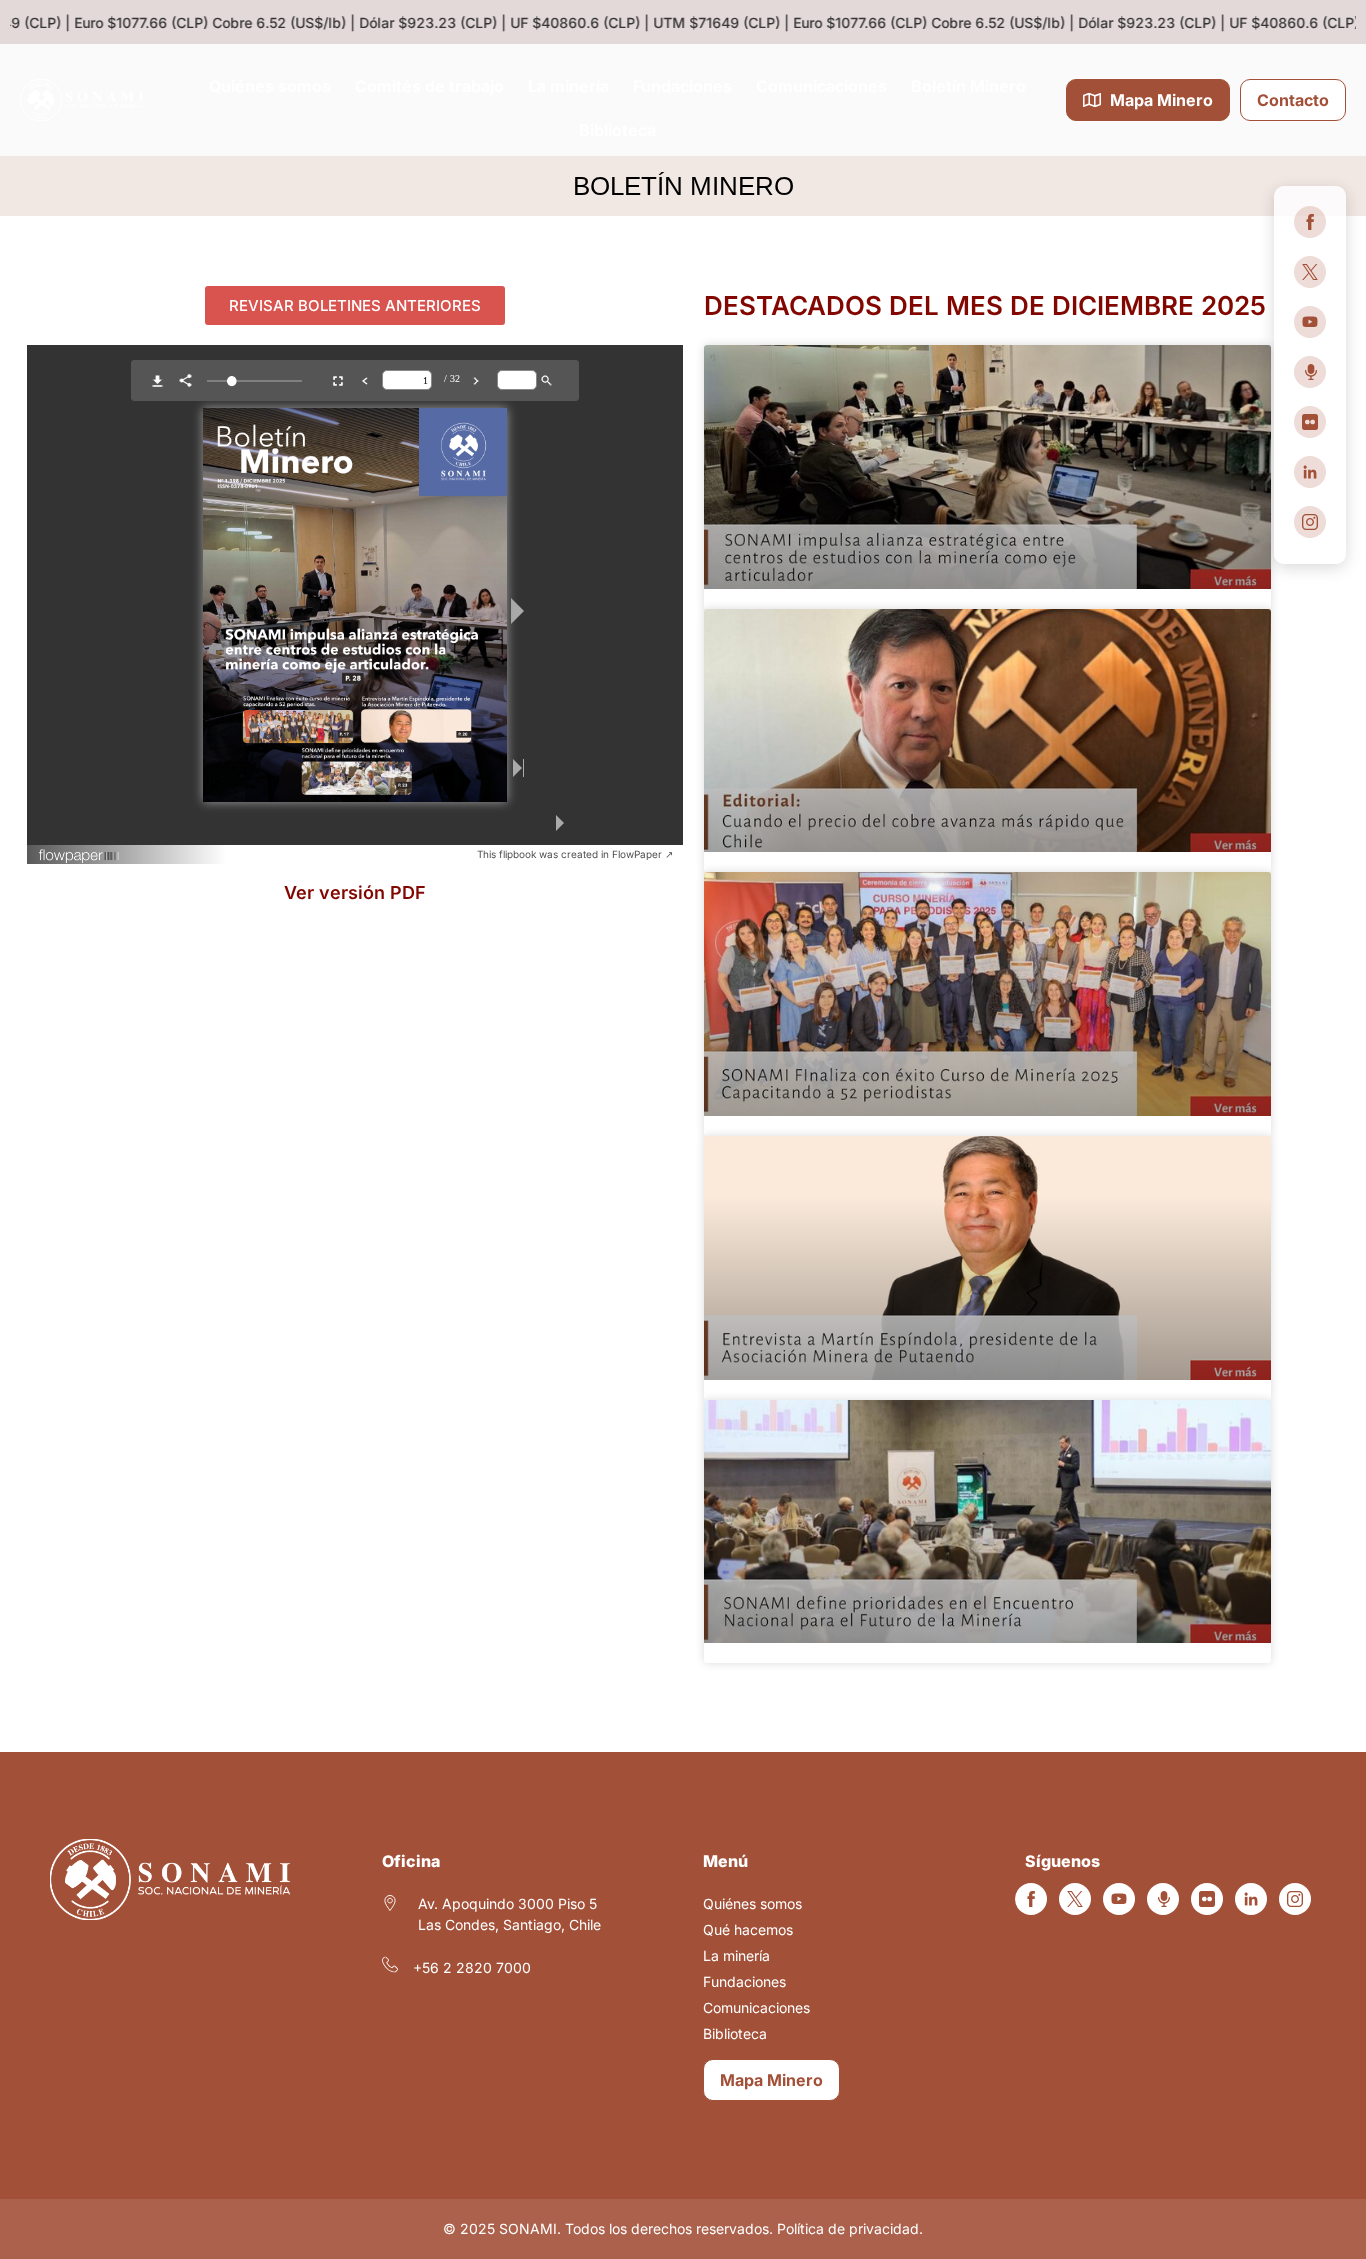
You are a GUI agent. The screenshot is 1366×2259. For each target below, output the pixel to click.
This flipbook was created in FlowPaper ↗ (575, 854)
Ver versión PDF (355, 892)
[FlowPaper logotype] (79, 858)
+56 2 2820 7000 (472, 1967)
